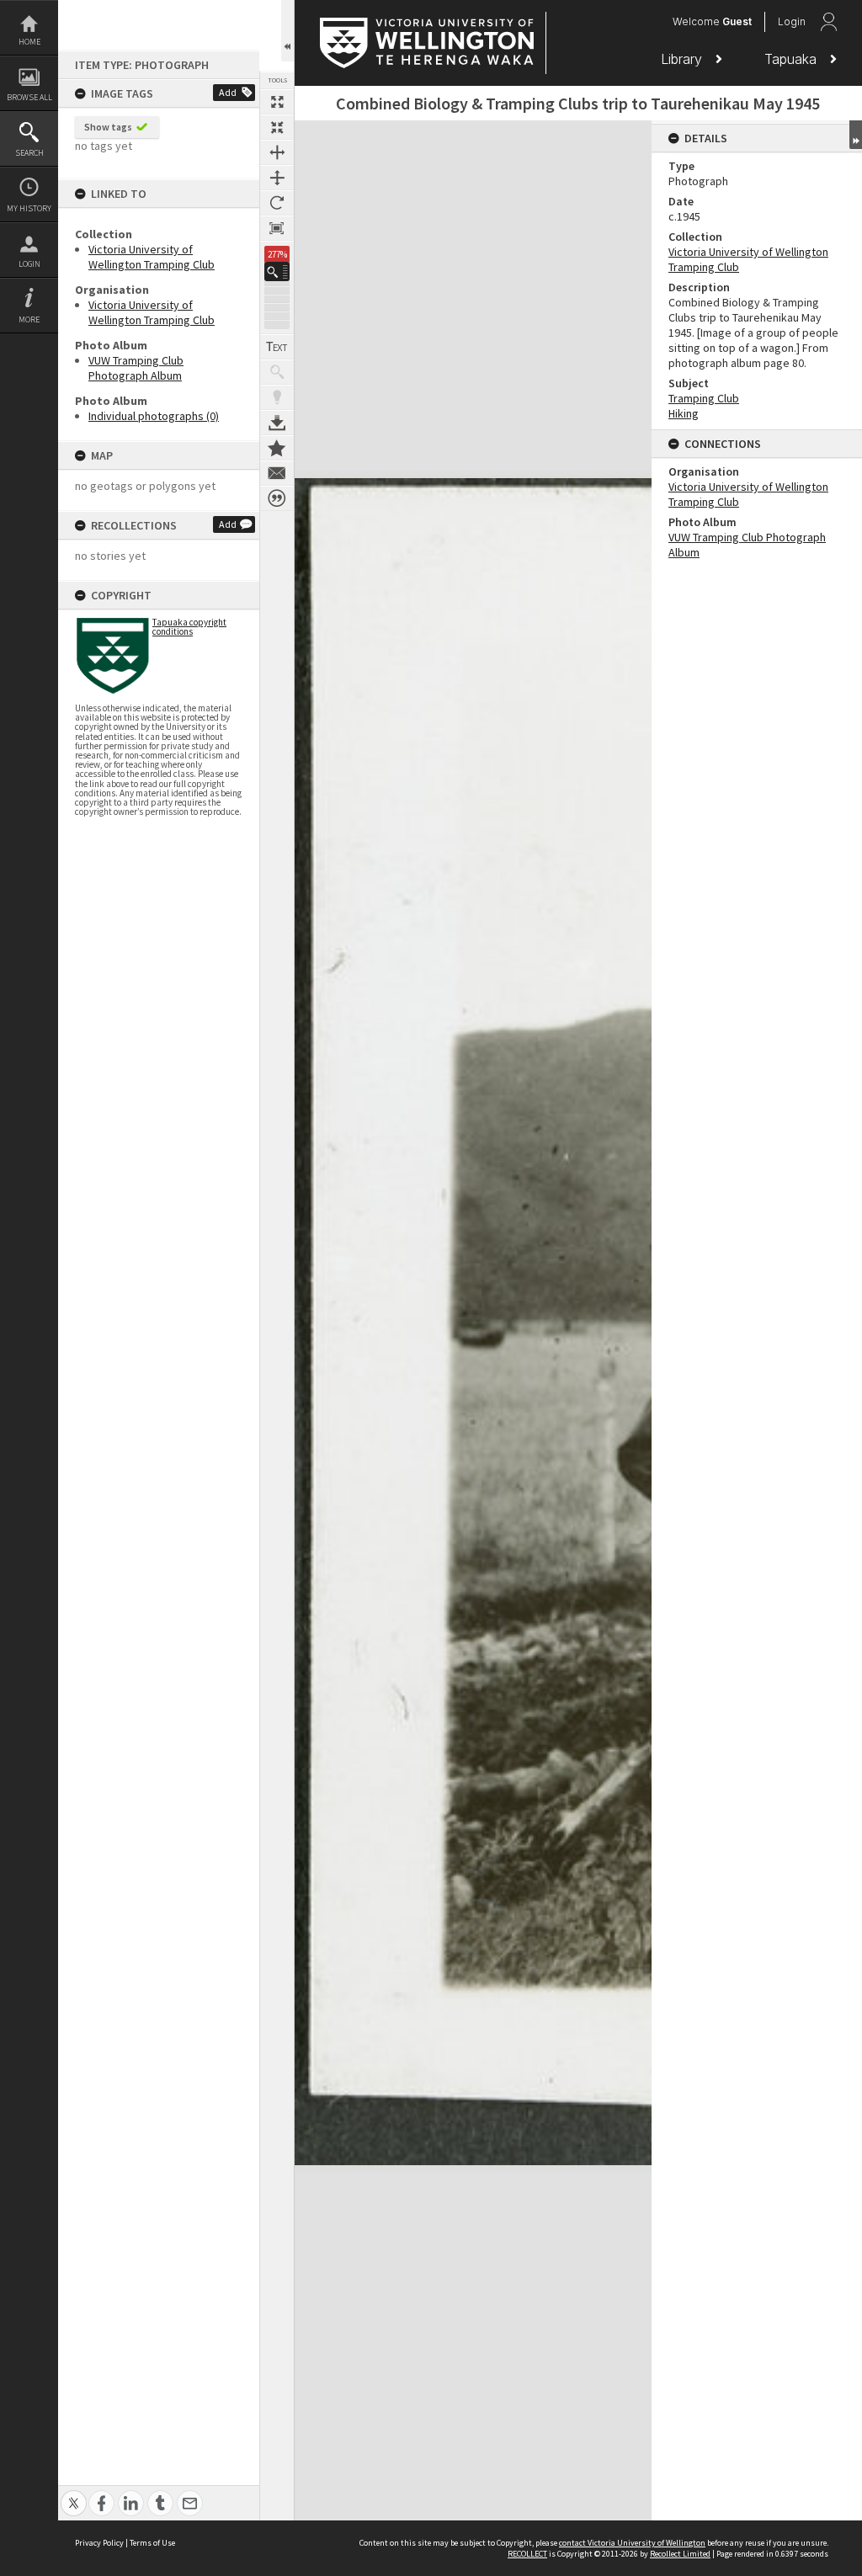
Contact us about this (277, 473)
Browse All (29, 97)
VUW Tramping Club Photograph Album (136, 368)
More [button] (29, 319)
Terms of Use (152, 2543)
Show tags (108, 127)
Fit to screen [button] (277, 127)
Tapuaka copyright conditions (189, 627)
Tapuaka (793, 59)
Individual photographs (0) (154, 416)
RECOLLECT (527, 2554)
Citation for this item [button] (277, 498)
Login (29, 264)
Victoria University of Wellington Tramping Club (152, 257)
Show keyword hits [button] (277, 372)
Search (29, 153)
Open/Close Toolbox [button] (287, 31)
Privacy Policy (99, 2543)
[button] (277, 271)
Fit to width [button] (277, 152)
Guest (737, 21)
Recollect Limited (680, 2554)
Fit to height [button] (277, 178)
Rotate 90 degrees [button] (277, 203)
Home (29, 42)
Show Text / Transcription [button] (277, 347)
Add (228, 92)
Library (684, 59)
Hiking (684, 413)
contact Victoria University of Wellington (632, 2543)
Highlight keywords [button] (277, 397)
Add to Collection (277, 448)
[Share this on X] (74, 2494)
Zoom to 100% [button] (277, 228)
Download (277, 423)
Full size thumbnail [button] (277, 102)
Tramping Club (704, 398)
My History (29, 208)
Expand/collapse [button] (856, 135)
